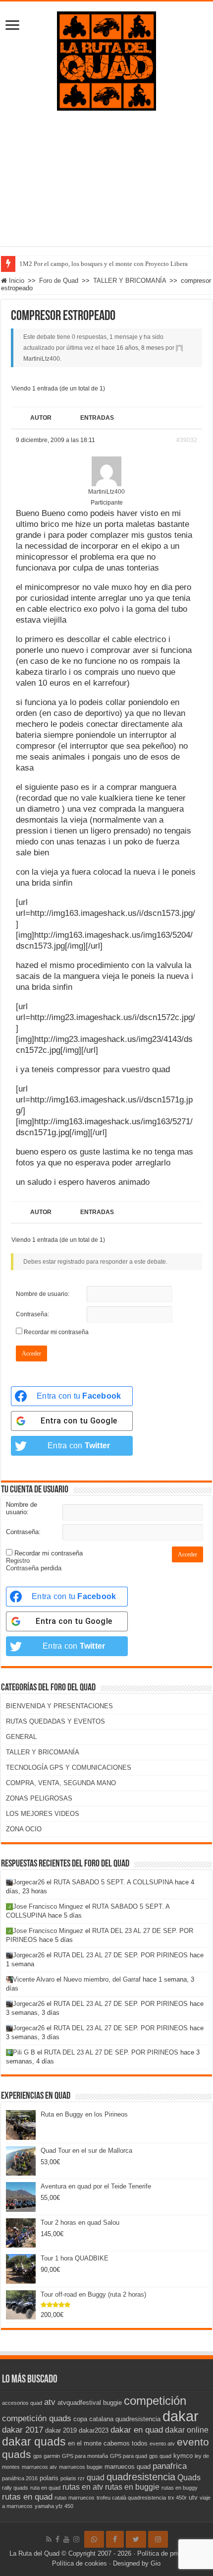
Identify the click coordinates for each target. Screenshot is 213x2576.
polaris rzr (73, 2478)
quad (96, 2478)
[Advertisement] (106, 186)
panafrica (170, 2466)
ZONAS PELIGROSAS (39, 1798)
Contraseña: (32, 1314)
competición (155, 2401)
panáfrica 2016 (20, 2478)
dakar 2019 (61, 2430)
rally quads (15, 2488)
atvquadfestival (79, 2403)
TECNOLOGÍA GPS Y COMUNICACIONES (69, 1768)
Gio (156, 2563)
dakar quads (34, 2442)
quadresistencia (141, 2477)
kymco (183, 2456)
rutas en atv (83, 2487)
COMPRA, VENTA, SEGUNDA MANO (61, 1783)
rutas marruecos (75, 2498)
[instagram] (76, 2539)
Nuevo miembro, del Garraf (102, 1979)
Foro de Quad (59, 281)
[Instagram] (158, 2539)
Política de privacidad (168, 2553)
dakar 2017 (23, 2430)
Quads (189, 2478)
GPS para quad (129, 2456)
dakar (181, 2416)
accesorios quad (22, 2403)
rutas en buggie (132, 2487)
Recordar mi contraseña (56, 1332)
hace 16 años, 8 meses (133, 348)
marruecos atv (39, 2467)
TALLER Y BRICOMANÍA (130, 281)
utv (193, 2497)
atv (50, 2402)
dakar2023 (94, 2430)
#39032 (187, 440)
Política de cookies (80, 2563)
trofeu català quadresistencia (131, 2498)
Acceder (31, 1353)
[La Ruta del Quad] (106, 59)
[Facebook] (57, 2539)
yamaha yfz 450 (54, 2506)
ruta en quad (45, 2488)
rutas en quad (27, 2497)
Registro (18, 1561)
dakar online (187, 2430)
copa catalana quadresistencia (117, 2419)
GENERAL (21, 1737)
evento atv (162, 2444)
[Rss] (49, 2539)
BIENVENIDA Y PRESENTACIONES (59, 1706)
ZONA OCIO (24, 1829)
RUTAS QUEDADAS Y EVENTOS (55, 1721)
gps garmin (47, 2456)
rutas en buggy (180, 2488)
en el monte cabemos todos (108, 2443)
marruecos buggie (81, 2467)
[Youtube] (66, 2539)
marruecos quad (128, 2467)
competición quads (37, 2418)
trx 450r (177, 2498)
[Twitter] (136, 2539)
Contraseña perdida (34, 1568)
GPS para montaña (85, 2456)
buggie (112, 2403)
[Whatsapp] (94, 2539)
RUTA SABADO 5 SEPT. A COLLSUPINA (113, 1882)
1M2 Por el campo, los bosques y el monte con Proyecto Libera (104, 264)
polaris (49, 2478)
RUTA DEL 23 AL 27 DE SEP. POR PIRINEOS (121, 1955)
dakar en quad (137, 2430)
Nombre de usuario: (43, 1294)
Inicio (16, 281)
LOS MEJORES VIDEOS (43, 1814)
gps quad (160, 2456)
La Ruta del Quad (34, 2553)
